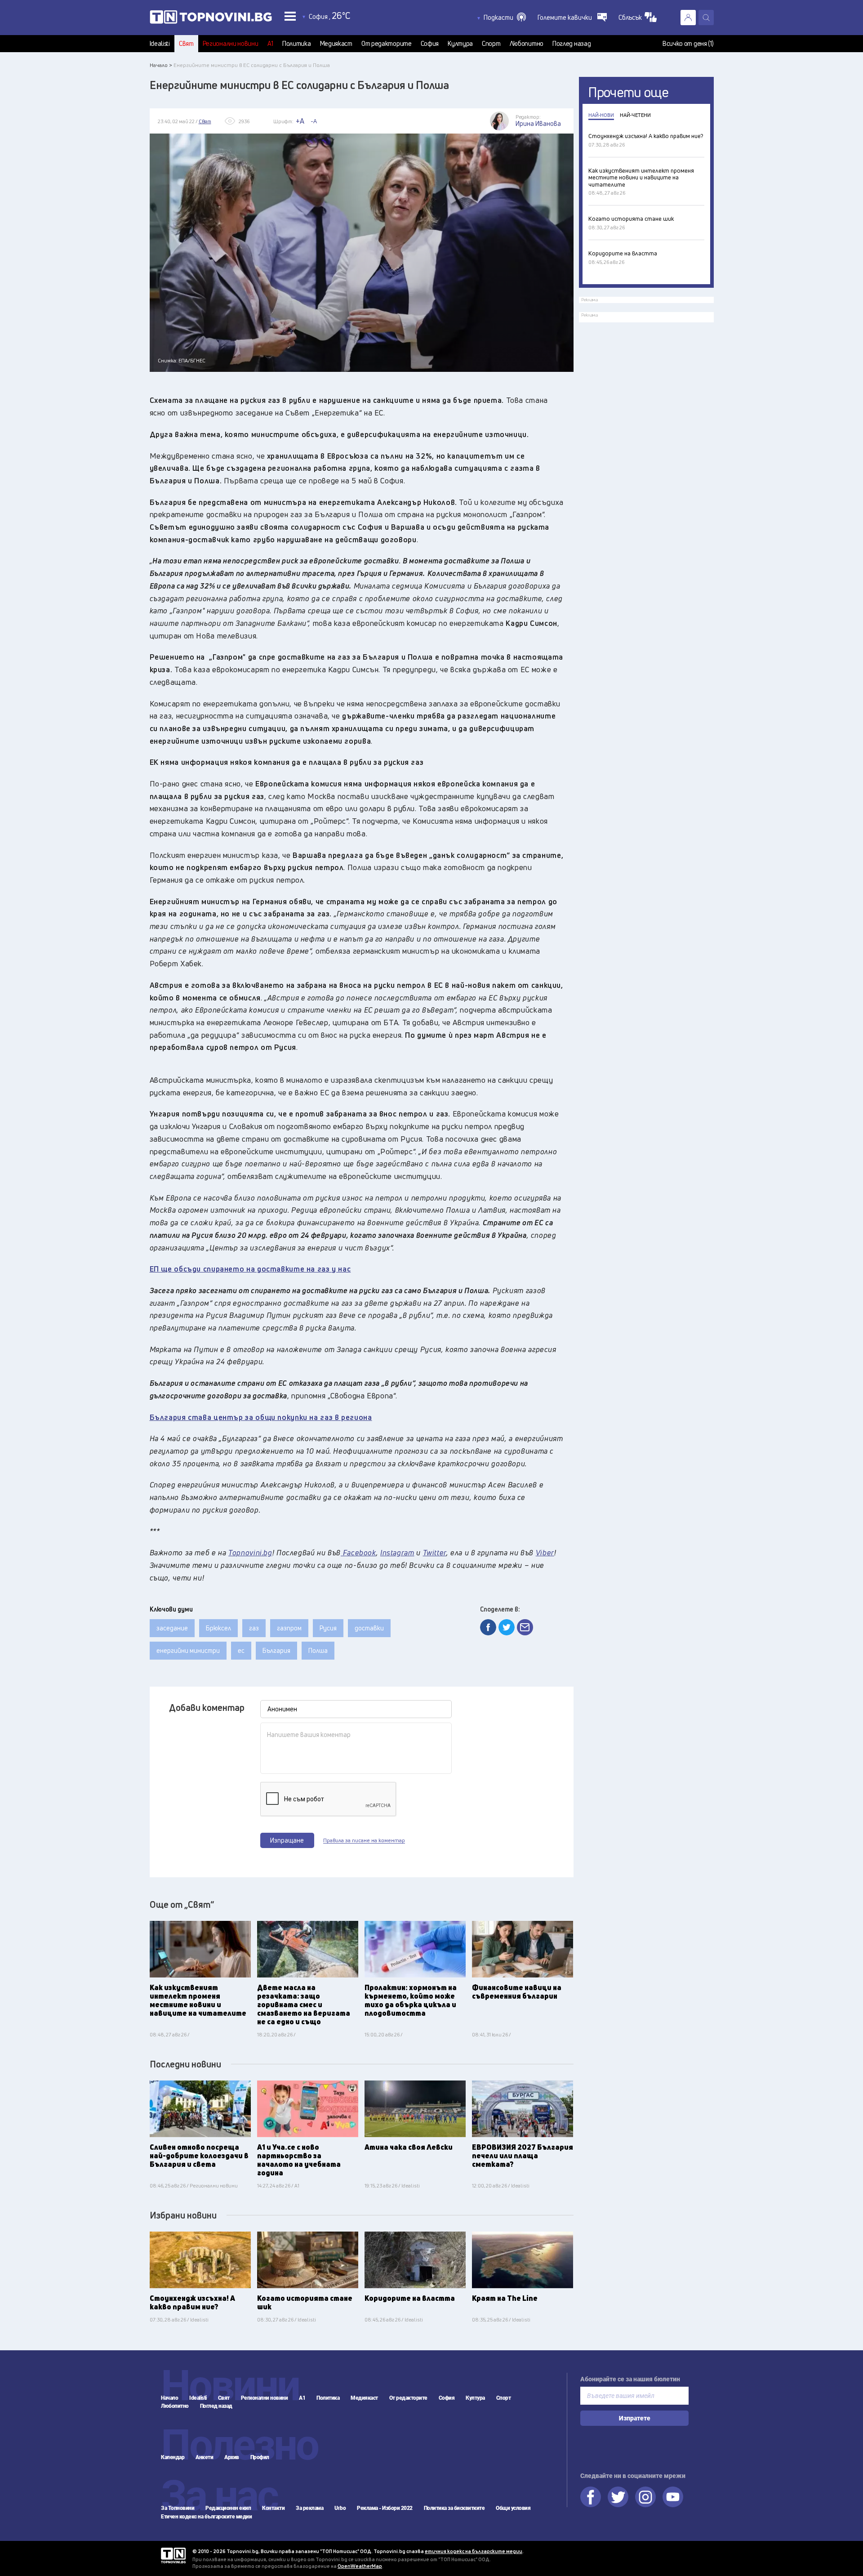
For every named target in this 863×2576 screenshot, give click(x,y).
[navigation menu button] (290, 16)
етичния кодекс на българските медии (474, 2551)
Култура (460, 44)
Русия (328, 1628)
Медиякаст (336, 44)
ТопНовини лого (211, 19)
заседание (172, 1628)
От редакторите (387, 44)
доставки (369, 1628)
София (430, 44)
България (276, 1650)
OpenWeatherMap (360, 2566)
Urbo (340, 2508)
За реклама (309, 2508)
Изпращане (287, 1840)
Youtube (673, 2497)
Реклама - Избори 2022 (385, 2508)
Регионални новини (231, 44)
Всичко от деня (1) (688, 44)
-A (314, 121)
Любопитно (527, 44)
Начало (169, 2398)
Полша (318, 1650)
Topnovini (173, 2556)
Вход (688, 18)
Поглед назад (572, 44)
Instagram (645, 2497)
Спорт (491, 44)
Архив (232, 2457)
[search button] (706, 18)
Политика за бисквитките (454, 2508)
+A (300, 121)
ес (241, 1650)
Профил (260, 2457)
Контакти (273, 2508)
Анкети (204, 2457)
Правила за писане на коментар (364, 1840)
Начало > (161, 65)
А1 (270, 44)
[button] (505, 18)
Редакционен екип (228, 2508)
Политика (297, 44)
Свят (186, 44)
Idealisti (160, 44)
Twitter (618, 2497)
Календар (173, 2457)
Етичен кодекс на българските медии (206, 2517)
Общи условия (513, 2508)
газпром (289, 1628)
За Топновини (178, 2508)
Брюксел (218, 1628)
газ (254, 1628)
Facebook (591, 2497)
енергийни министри (188, 1650)
